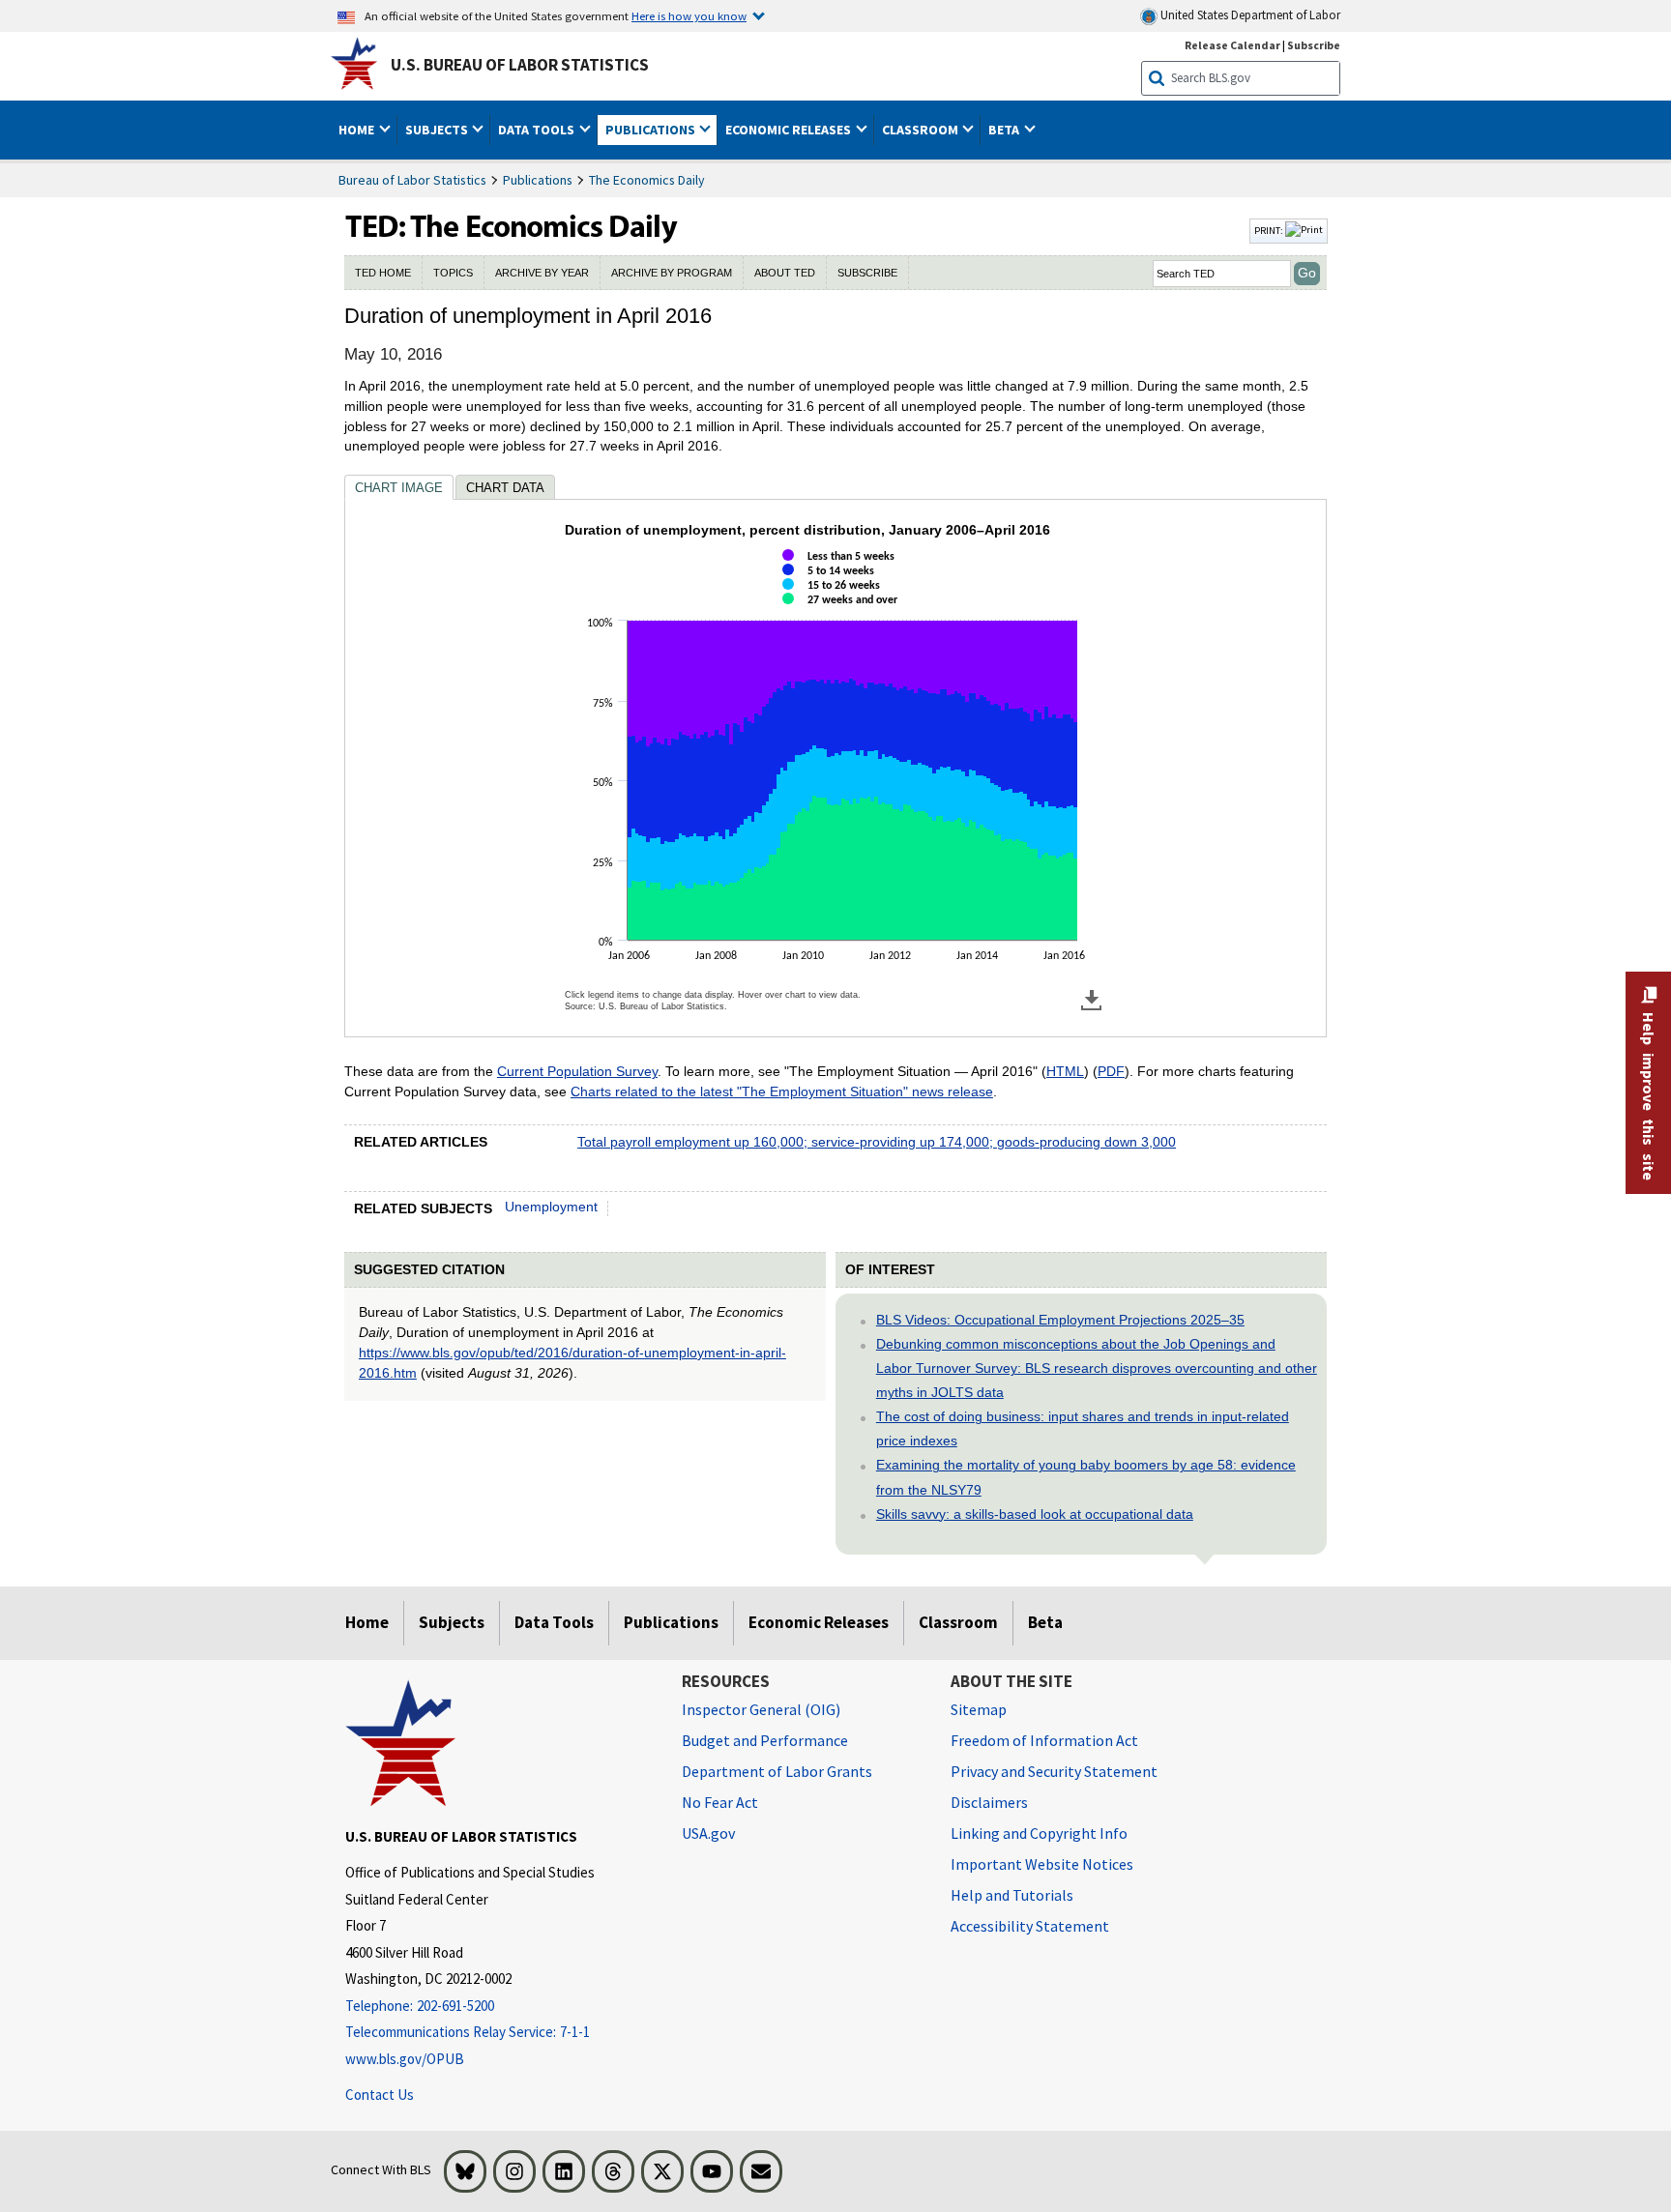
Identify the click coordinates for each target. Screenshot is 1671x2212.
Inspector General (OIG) (761, 1709)
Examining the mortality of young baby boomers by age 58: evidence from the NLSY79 (1086, 1477)
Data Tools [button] (538, 130)
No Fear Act (720, 1802)
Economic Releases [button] (790, 130)
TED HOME (383, 273)
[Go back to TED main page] (795, 231)
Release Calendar (1232, 45)
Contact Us (380, 2095)
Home (367, 1622)
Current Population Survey (577, 1071)
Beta (1045, 1622)
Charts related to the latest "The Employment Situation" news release (782, 1091)
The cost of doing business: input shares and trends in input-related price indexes (1083, 1428)
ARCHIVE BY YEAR (542, 273)
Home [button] (358, 130)
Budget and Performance (765, 1740)
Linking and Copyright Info (1039, 1833)
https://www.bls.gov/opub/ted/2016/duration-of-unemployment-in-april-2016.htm (572, 1363)
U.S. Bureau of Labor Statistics (520, 65)
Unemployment (551, 1207)
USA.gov (708, 1833)
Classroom (958, 1622)
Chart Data (505, 488)
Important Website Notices (1042, 1864)
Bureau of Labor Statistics (412, 180)
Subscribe (1314, 45)
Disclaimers (989, 1802)
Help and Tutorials (1012, 1895)
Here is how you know (689, 15)
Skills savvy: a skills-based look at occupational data (1035, 1514)
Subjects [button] (438, 130)
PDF (1111, 1071)
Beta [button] (1005, 130)
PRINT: (1270, 230)
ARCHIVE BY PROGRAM (672, 273)
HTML (1065, 1071)
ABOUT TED (785, 273)
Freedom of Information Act (1044, 1740)
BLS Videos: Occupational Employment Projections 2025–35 (1060, 1320)
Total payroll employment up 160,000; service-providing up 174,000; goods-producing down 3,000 (877, 1142)
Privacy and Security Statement (1054, 1771)
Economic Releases (819, 1622)
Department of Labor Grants (777, 1771)
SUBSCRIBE (867, 273)
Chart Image (399, 488)
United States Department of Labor (1249, 15)
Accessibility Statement (1030, 1926)
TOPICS (453, 273)
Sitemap (979, 1709)
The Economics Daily (647, 180)
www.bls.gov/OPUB (405, 2059)
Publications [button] (652, 130)
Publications (538, 180)
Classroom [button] (922, 130)
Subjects (452, 1622)
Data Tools (554, 1622)
